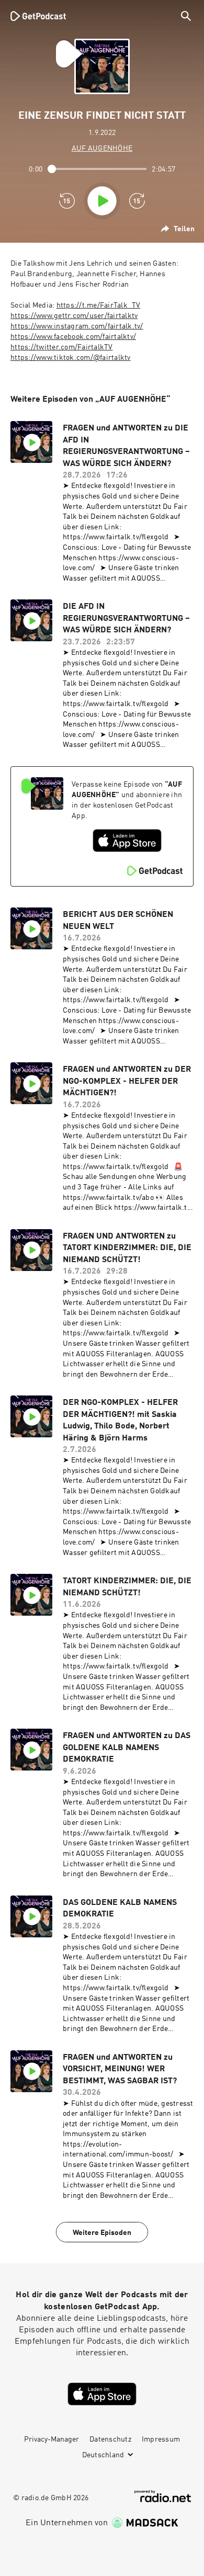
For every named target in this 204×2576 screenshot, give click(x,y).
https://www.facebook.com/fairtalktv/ (73, 337)
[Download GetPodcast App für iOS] (127, 841)
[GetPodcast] (38, 16)
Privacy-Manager (52, 2439)
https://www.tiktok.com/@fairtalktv (71, 358)
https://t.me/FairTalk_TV (99, 305)
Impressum (161, 2439)
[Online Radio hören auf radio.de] (163, 2496)
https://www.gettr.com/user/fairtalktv (74, 316)
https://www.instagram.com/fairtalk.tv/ (77, 326)
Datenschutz (110, 2439)
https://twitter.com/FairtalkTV (62, 347)
